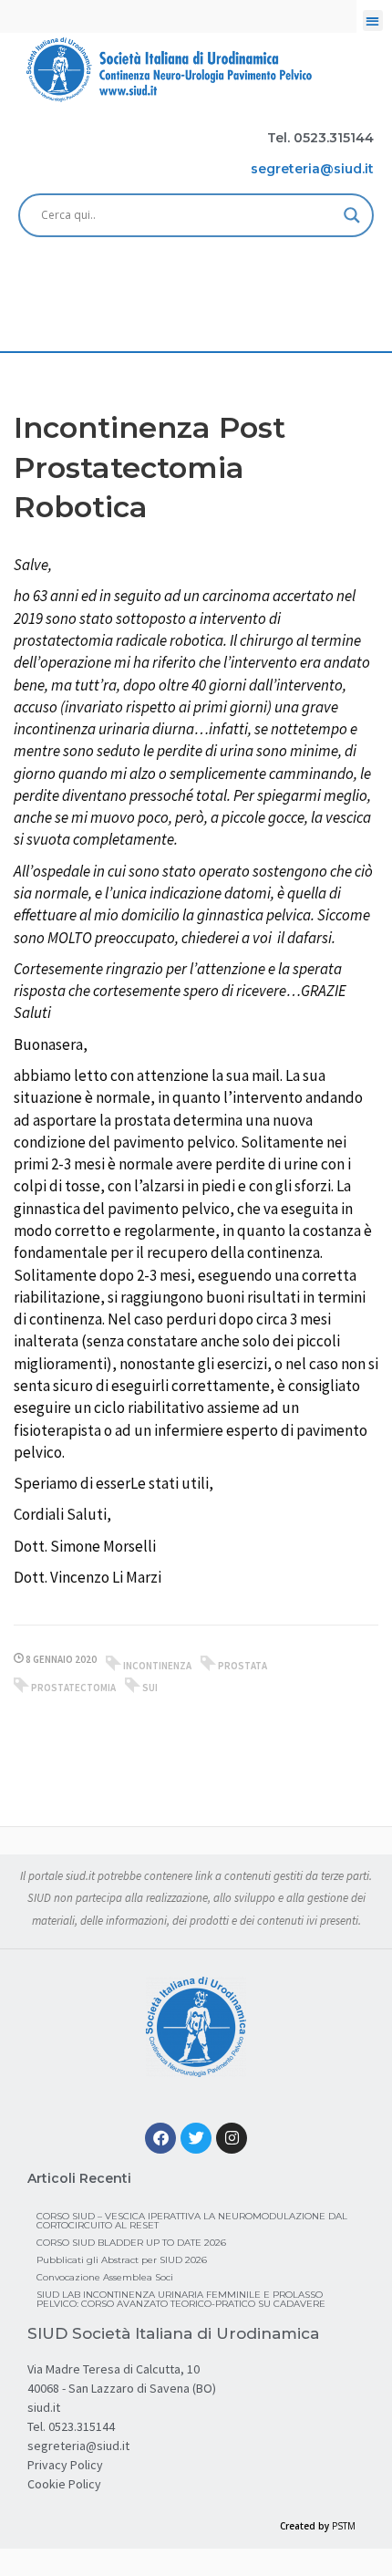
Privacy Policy (65, 2465)
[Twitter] (196, 2138)
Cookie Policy (64, 2484)
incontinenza (157, 1666)
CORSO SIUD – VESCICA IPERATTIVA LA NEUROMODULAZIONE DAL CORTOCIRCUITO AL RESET (192, 2221)
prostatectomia (73, 1688)
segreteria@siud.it (78, 2446)
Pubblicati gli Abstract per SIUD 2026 (122, 2260)
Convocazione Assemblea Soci (105, 2277)
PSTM (344, 2526)
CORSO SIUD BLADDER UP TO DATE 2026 (131, 2243)
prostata (242, 1666)
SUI (150, 1688)
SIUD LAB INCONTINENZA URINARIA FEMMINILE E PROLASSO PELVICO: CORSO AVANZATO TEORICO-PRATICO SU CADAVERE (181, 2299)
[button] (373, 21)
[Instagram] (232, 2138)
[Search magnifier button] (352, 215)
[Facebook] (160, 2138)
